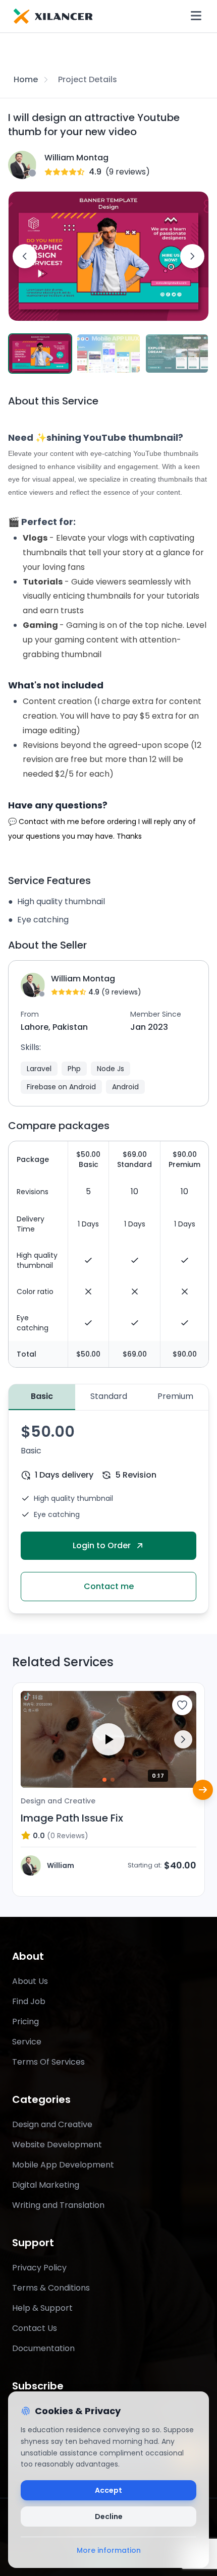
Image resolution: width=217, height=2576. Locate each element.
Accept (108, 2490)
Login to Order (102, 1545)
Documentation (43, 2348)
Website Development (57, 2145)
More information (109, 2550)
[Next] (203, 1790)
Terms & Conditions (51, 2288)
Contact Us (35, 2328)
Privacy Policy (39, 2268)
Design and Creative (52, 2124)
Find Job (29, 2001)
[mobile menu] (196, 16)
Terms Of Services (48, 2062)
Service (27, 2042)
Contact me (109, 1586)
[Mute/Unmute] (181, 1773)
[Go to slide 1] (104, 1780)
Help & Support (42, 2308)
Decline (109, 2516)
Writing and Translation (58, 2205)
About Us (30, 1981)
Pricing (25, 2022)
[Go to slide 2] (113, 1780)
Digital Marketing (46, 2185)
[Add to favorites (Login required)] (182, 1705)
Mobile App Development (63, 2165)
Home (26, 79)
